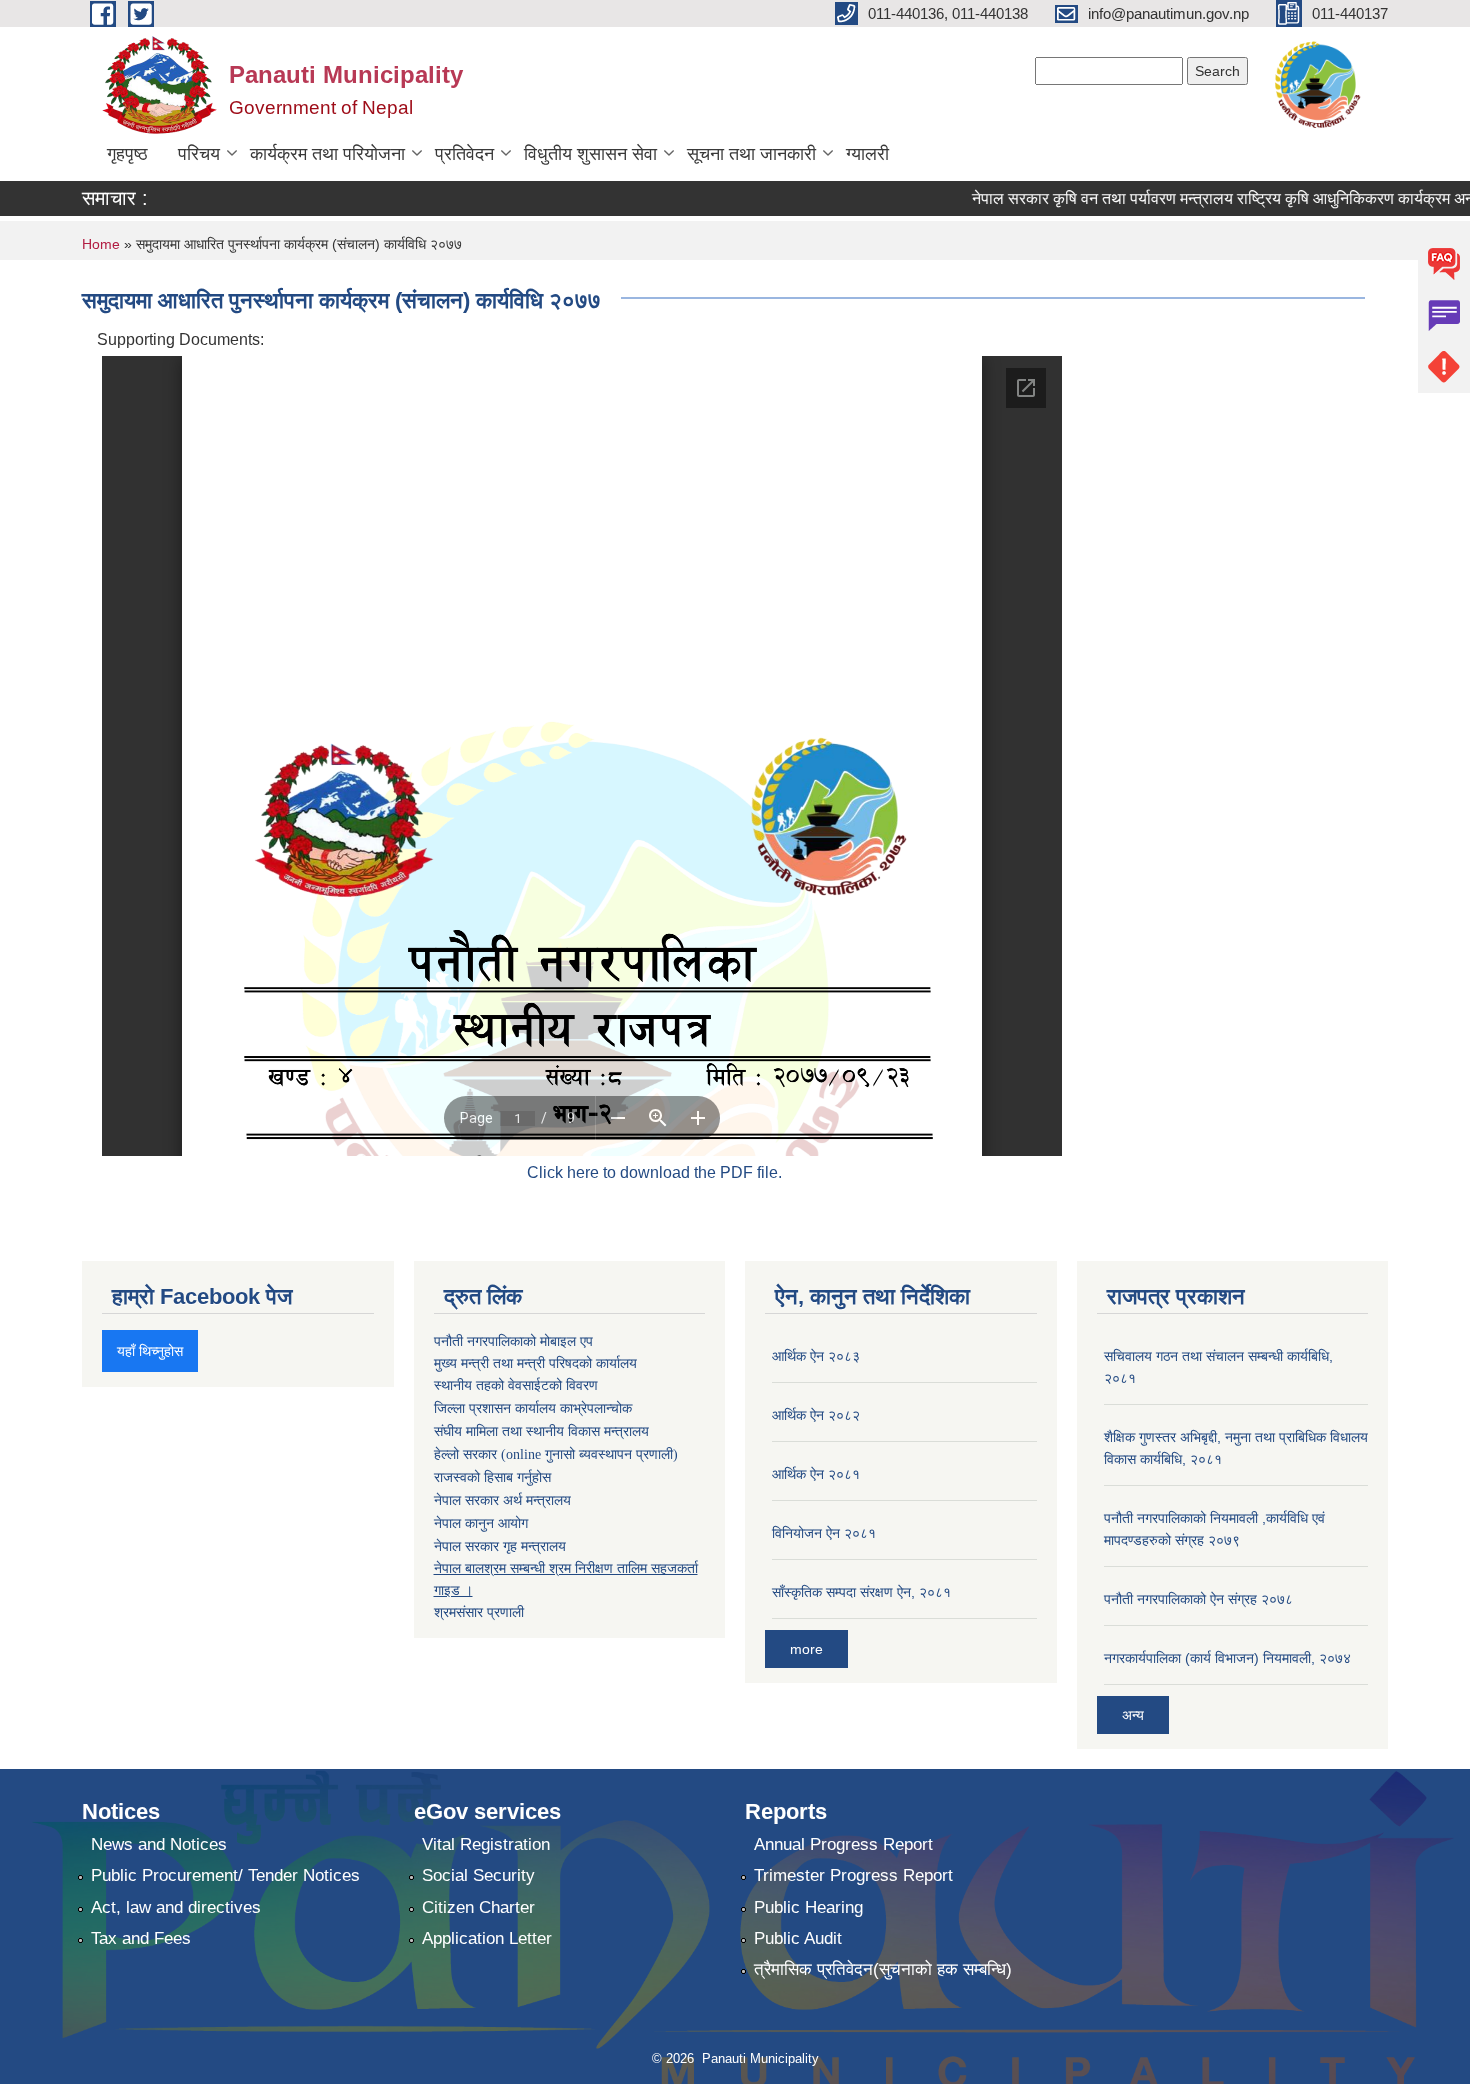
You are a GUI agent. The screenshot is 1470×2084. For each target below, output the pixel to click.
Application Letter (487, 1938)
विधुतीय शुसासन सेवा (590, 154)
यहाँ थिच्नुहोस (150, 1351)
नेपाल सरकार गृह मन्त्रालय (500, 1546)
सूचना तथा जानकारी (751, 154)
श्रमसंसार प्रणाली (479, 1612)
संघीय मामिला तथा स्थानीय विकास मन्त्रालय (541, 1431)
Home (101, 244)
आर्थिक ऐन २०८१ (816, 1474)
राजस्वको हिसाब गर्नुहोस (492, 1477)
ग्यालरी (867, 154)
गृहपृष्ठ (127, 154)
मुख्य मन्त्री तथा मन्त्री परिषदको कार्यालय (535, 1363)
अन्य (1133, 1715)
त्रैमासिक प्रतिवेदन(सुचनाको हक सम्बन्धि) (883, 1969)
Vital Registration (486, 1844)
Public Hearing (808, 1907)
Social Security (478, 1875)
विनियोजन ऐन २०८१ (824, 1533)
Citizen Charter (478, 1907)
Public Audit (798, 1938)
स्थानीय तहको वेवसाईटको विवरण (516, 1385)
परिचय (199, 154)
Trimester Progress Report (853, 1875)
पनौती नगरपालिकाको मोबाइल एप (513, 1341)
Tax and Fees (141, 1938)
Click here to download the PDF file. (654, 1172)
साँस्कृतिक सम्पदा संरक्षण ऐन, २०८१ (861, 1592)
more (806, 1649)
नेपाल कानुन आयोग (481, 1523)
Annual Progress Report (843, 1844)
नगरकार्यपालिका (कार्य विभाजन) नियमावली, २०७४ (1227, 1658)
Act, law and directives (176, 1907)
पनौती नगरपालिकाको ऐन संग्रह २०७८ (1198, 1599)
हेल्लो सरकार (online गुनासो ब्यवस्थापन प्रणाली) (556, 1454)
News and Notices (159, 1844)
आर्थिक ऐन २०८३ (816, 1356)
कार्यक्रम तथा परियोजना (327, 154)
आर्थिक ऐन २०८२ (816, 1415)
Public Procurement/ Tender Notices (225, 1875)
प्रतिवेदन (464, 154)
